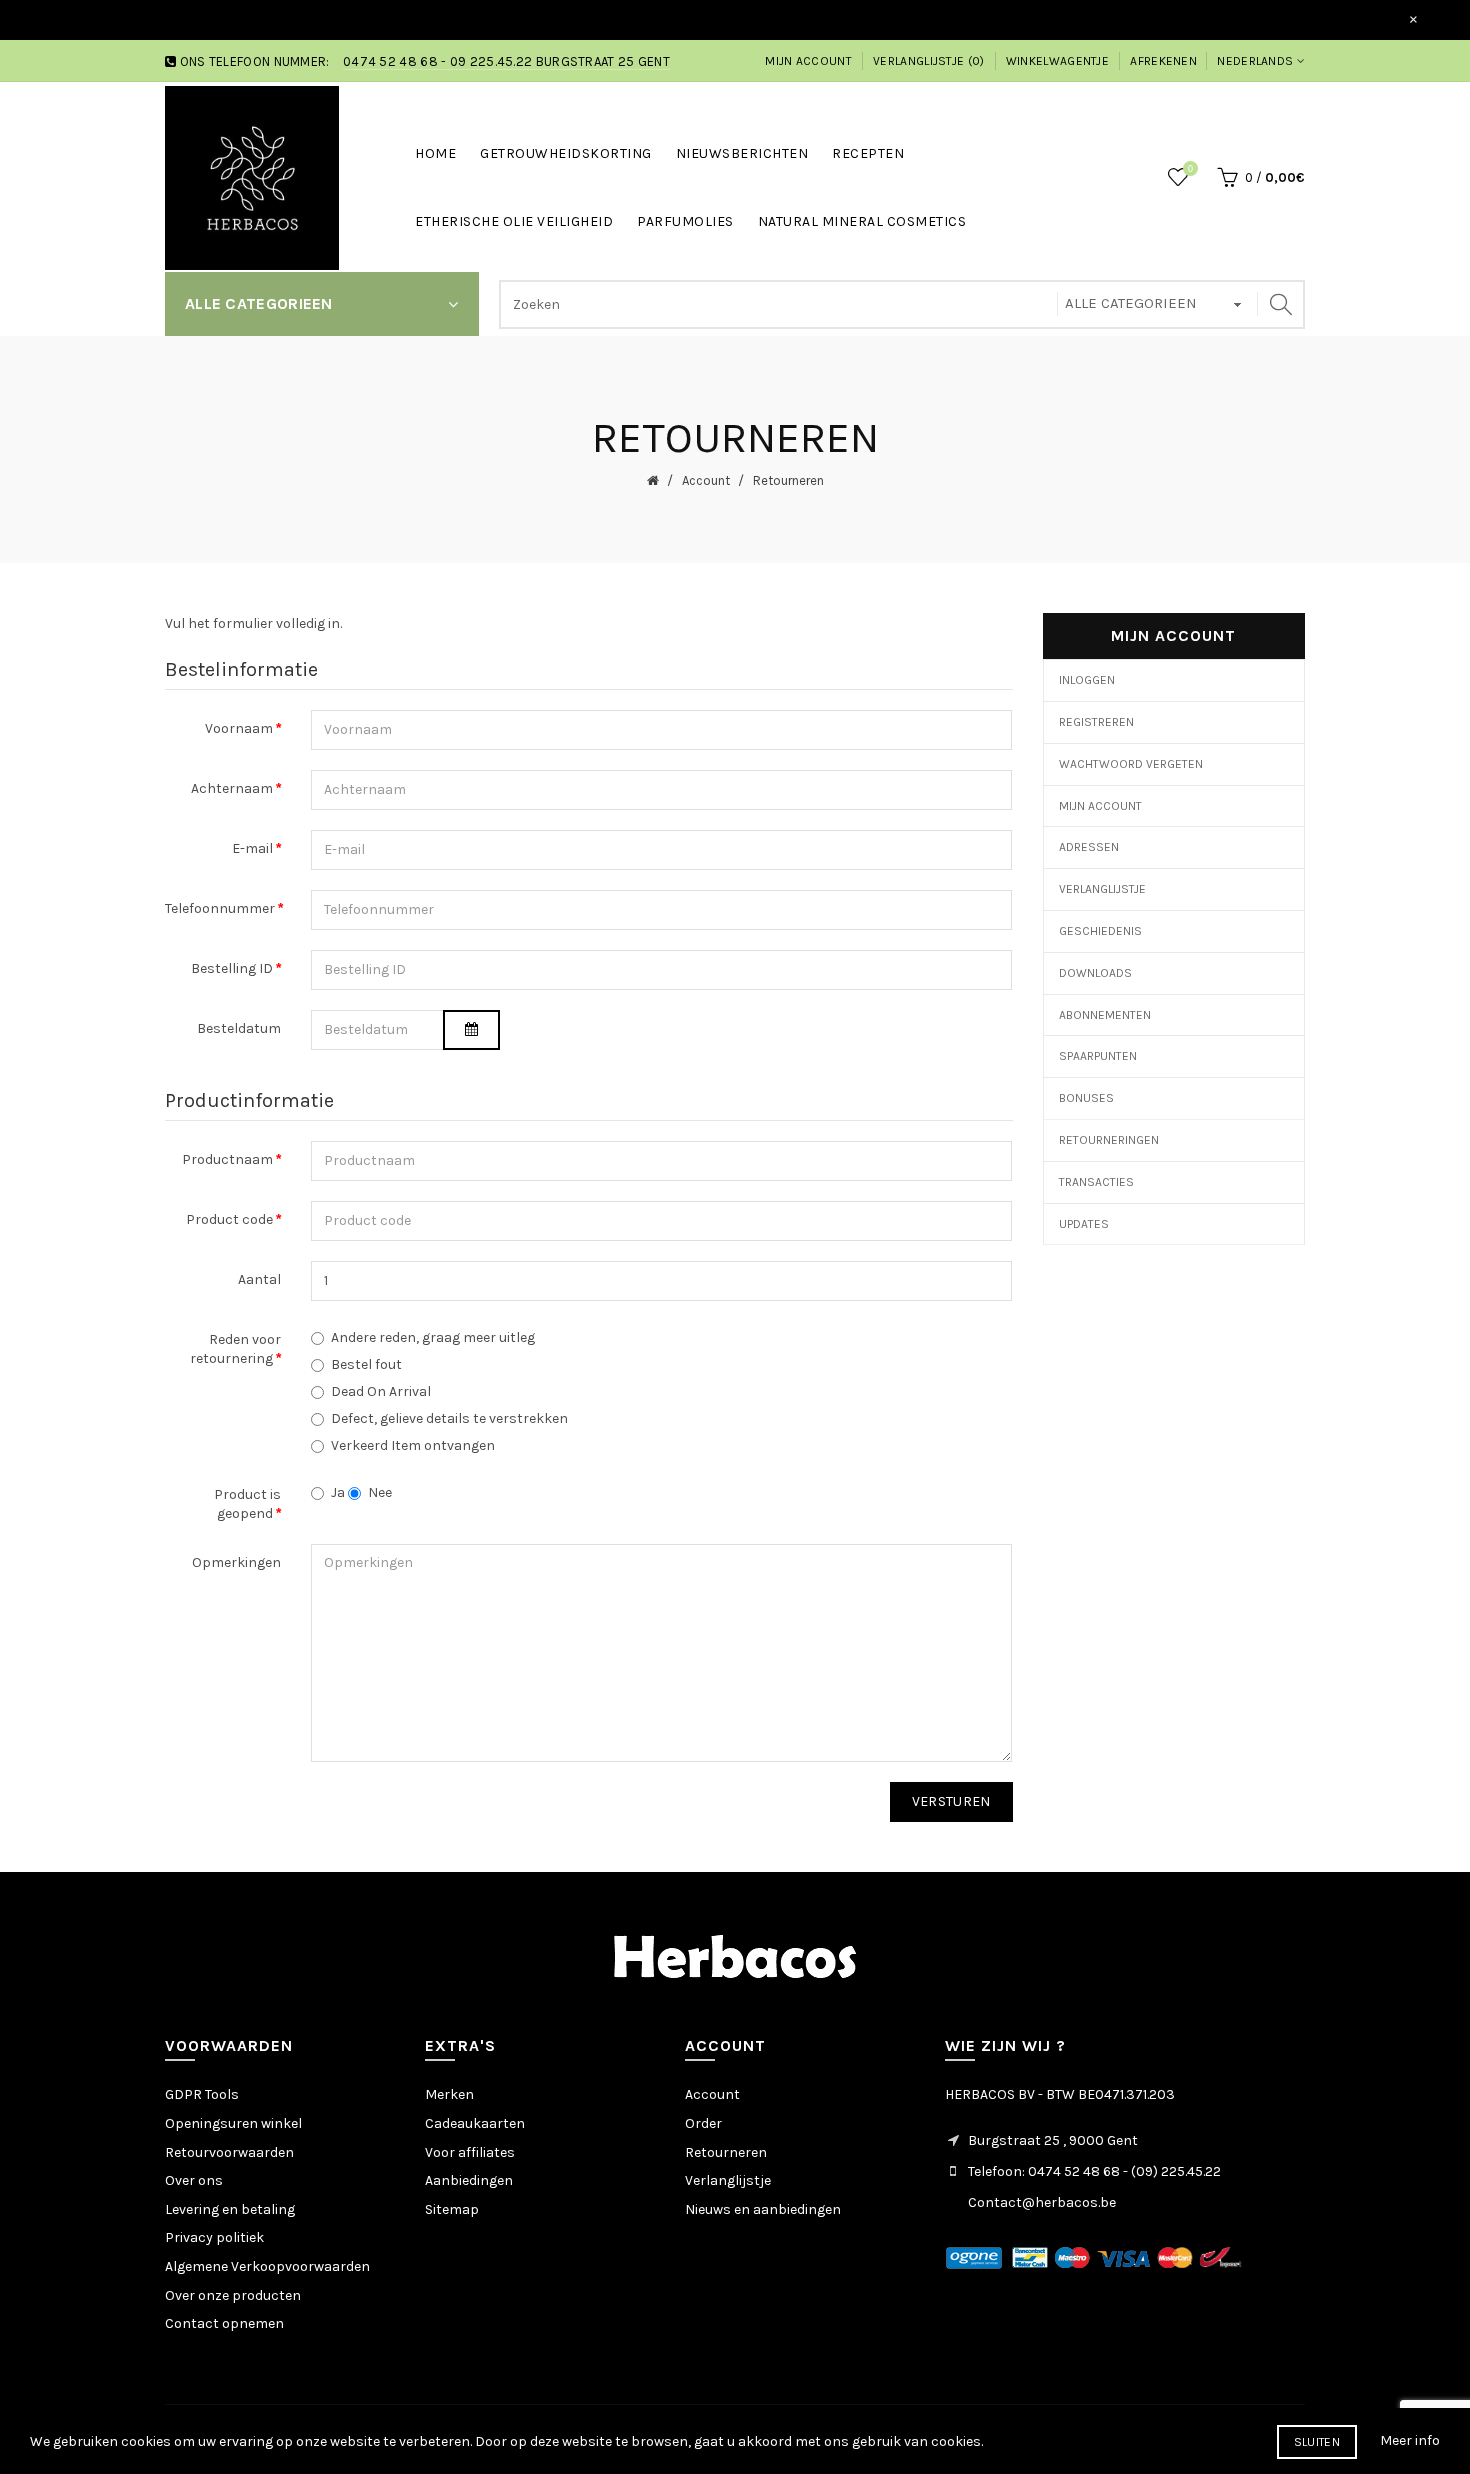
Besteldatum (239, 1028)
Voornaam (239, 728)
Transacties (1096, 1182)
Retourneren (787, 480)
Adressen (1089, 847)
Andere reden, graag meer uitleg (433, 1337)
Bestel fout (366, 1364)
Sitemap (452, 2209)
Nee (380, 1492)
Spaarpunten (1098, 1056)
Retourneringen (1109, 1140)
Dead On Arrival (381, 1391)
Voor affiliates (470, 2152)
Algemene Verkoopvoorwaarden (267, 2266)
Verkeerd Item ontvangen (413, 1445)
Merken (449, 2094)
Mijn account (808, 61)
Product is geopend (247, 1504)
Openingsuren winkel (233, 2123)
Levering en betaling (230, 2209)
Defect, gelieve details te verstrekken (449, 1418)
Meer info (1410, 2440)
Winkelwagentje (1057, 61)
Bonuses (1086, 1098)
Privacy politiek (214, 2237)
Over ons (194, 2180)
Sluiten (1317, 2442)
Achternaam (232, 788)
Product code (229, 1219)
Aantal (259, 1279)
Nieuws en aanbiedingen (763, 2209)
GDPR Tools (202, 2094)
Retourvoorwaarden (229, 2152)
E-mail (252, 848)
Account (704, 480)
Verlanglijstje (1102, 889)
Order (703, 2123)
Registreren (1096, 722)
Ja (338, 1492)
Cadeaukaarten (475, 2123)
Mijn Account (1100, 806)
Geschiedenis (1100, 931)
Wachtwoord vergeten (1131, 764)
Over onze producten (233, 2295)
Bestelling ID (232, 968)
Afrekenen (1163, 61)
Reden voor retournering (235, 1349)
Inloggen (1087, 680)
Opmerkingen (236, 1562)
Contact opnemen (224, 2323)
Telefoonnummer (220, 908)
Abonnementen (1105, 1015)
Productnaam (227, 1159)
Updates (1084, 1224)
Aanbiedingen (469, 2180)
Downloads (1095, 973)
